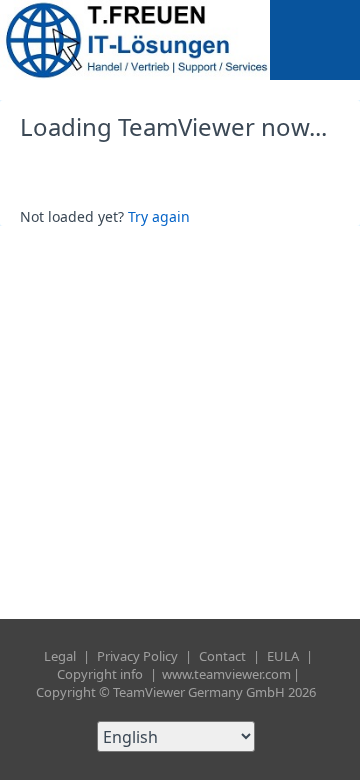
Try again (159, 216)
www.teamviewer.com (226, 674)
